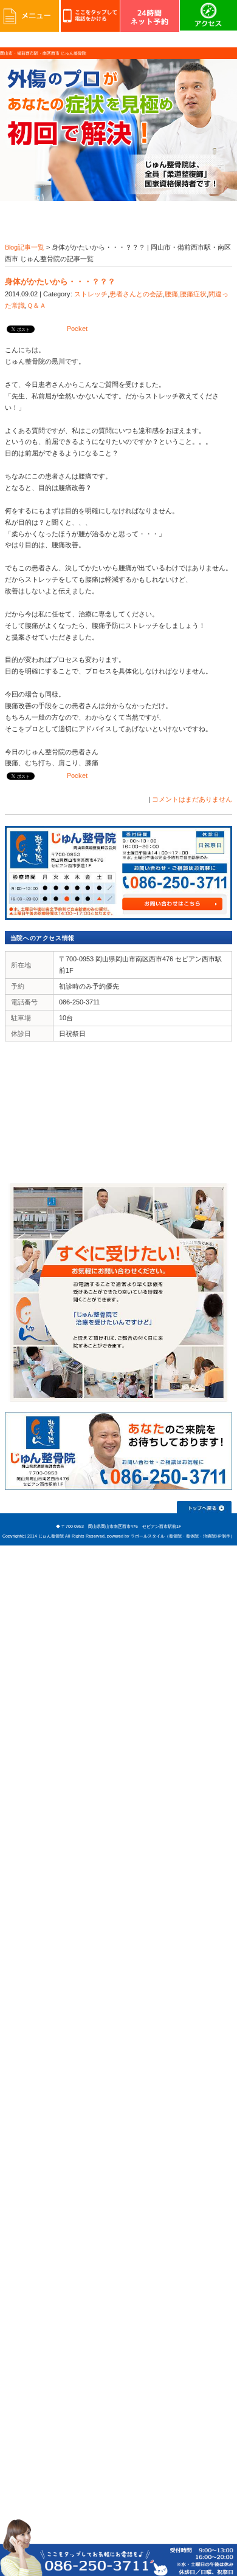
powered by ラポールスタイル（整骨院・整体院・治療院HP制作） (171, 1536)
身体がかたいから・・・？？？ (60, 281)
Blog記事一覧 (25, 247)
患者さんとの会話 (136, 294)
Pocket (77, 329)
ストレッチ (91, 294)
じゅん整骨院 (51, 1536)
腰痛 (171, 294)
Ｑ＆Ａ (36, 305)
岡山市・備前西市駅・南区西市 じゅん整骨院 (43, 53)
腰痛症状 (193, 294)
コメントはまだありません (192, 799)
